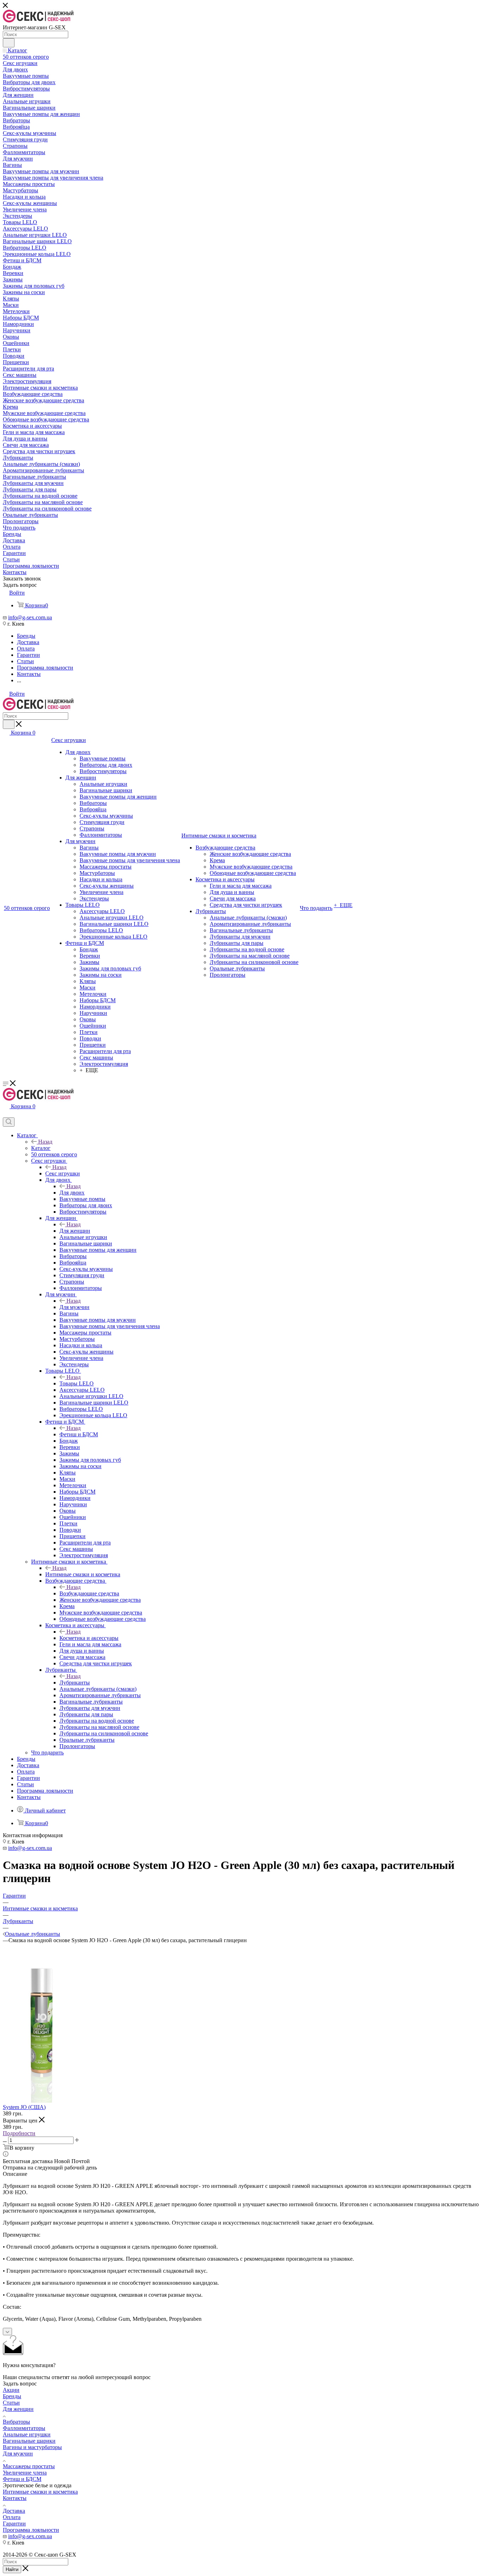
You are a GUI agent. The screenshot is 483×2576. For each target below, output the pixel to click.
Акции (11, 2390)
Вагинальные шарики (29, 2441)
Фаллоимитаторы (24, 2428)
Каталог (41, 1148)
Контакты (15, 2498)
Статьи (11, 2403)
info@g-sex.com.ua (30, 617)
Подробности (19, 2133)
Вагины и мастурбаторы (32, 2447)
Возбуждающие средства (89, 1593)
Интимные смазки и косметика (83, 1574)
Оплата (12, 2517)
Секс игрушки (63, 1173)
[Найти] (9, 43)
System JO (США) (24, 2107)
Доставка (14, 2511)
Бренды (12, 2396)
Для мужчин (74, 1307)
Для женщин (75, 1231)
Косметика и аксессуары (89, 1638)
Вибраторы (16, 2422)
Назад (45, 1142)
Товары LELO (77, 1383)
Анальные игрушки (27, 2434)
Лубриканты (75, 1683)
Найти (12, 2569)
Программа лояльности (31, 2530)
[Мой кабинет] (6, 1114)
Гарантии (14, 2524)
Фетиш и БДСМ (79, 1434)
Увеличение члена (25, 2473)
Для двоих (72, 1193)
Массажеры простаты (29, 2466)
